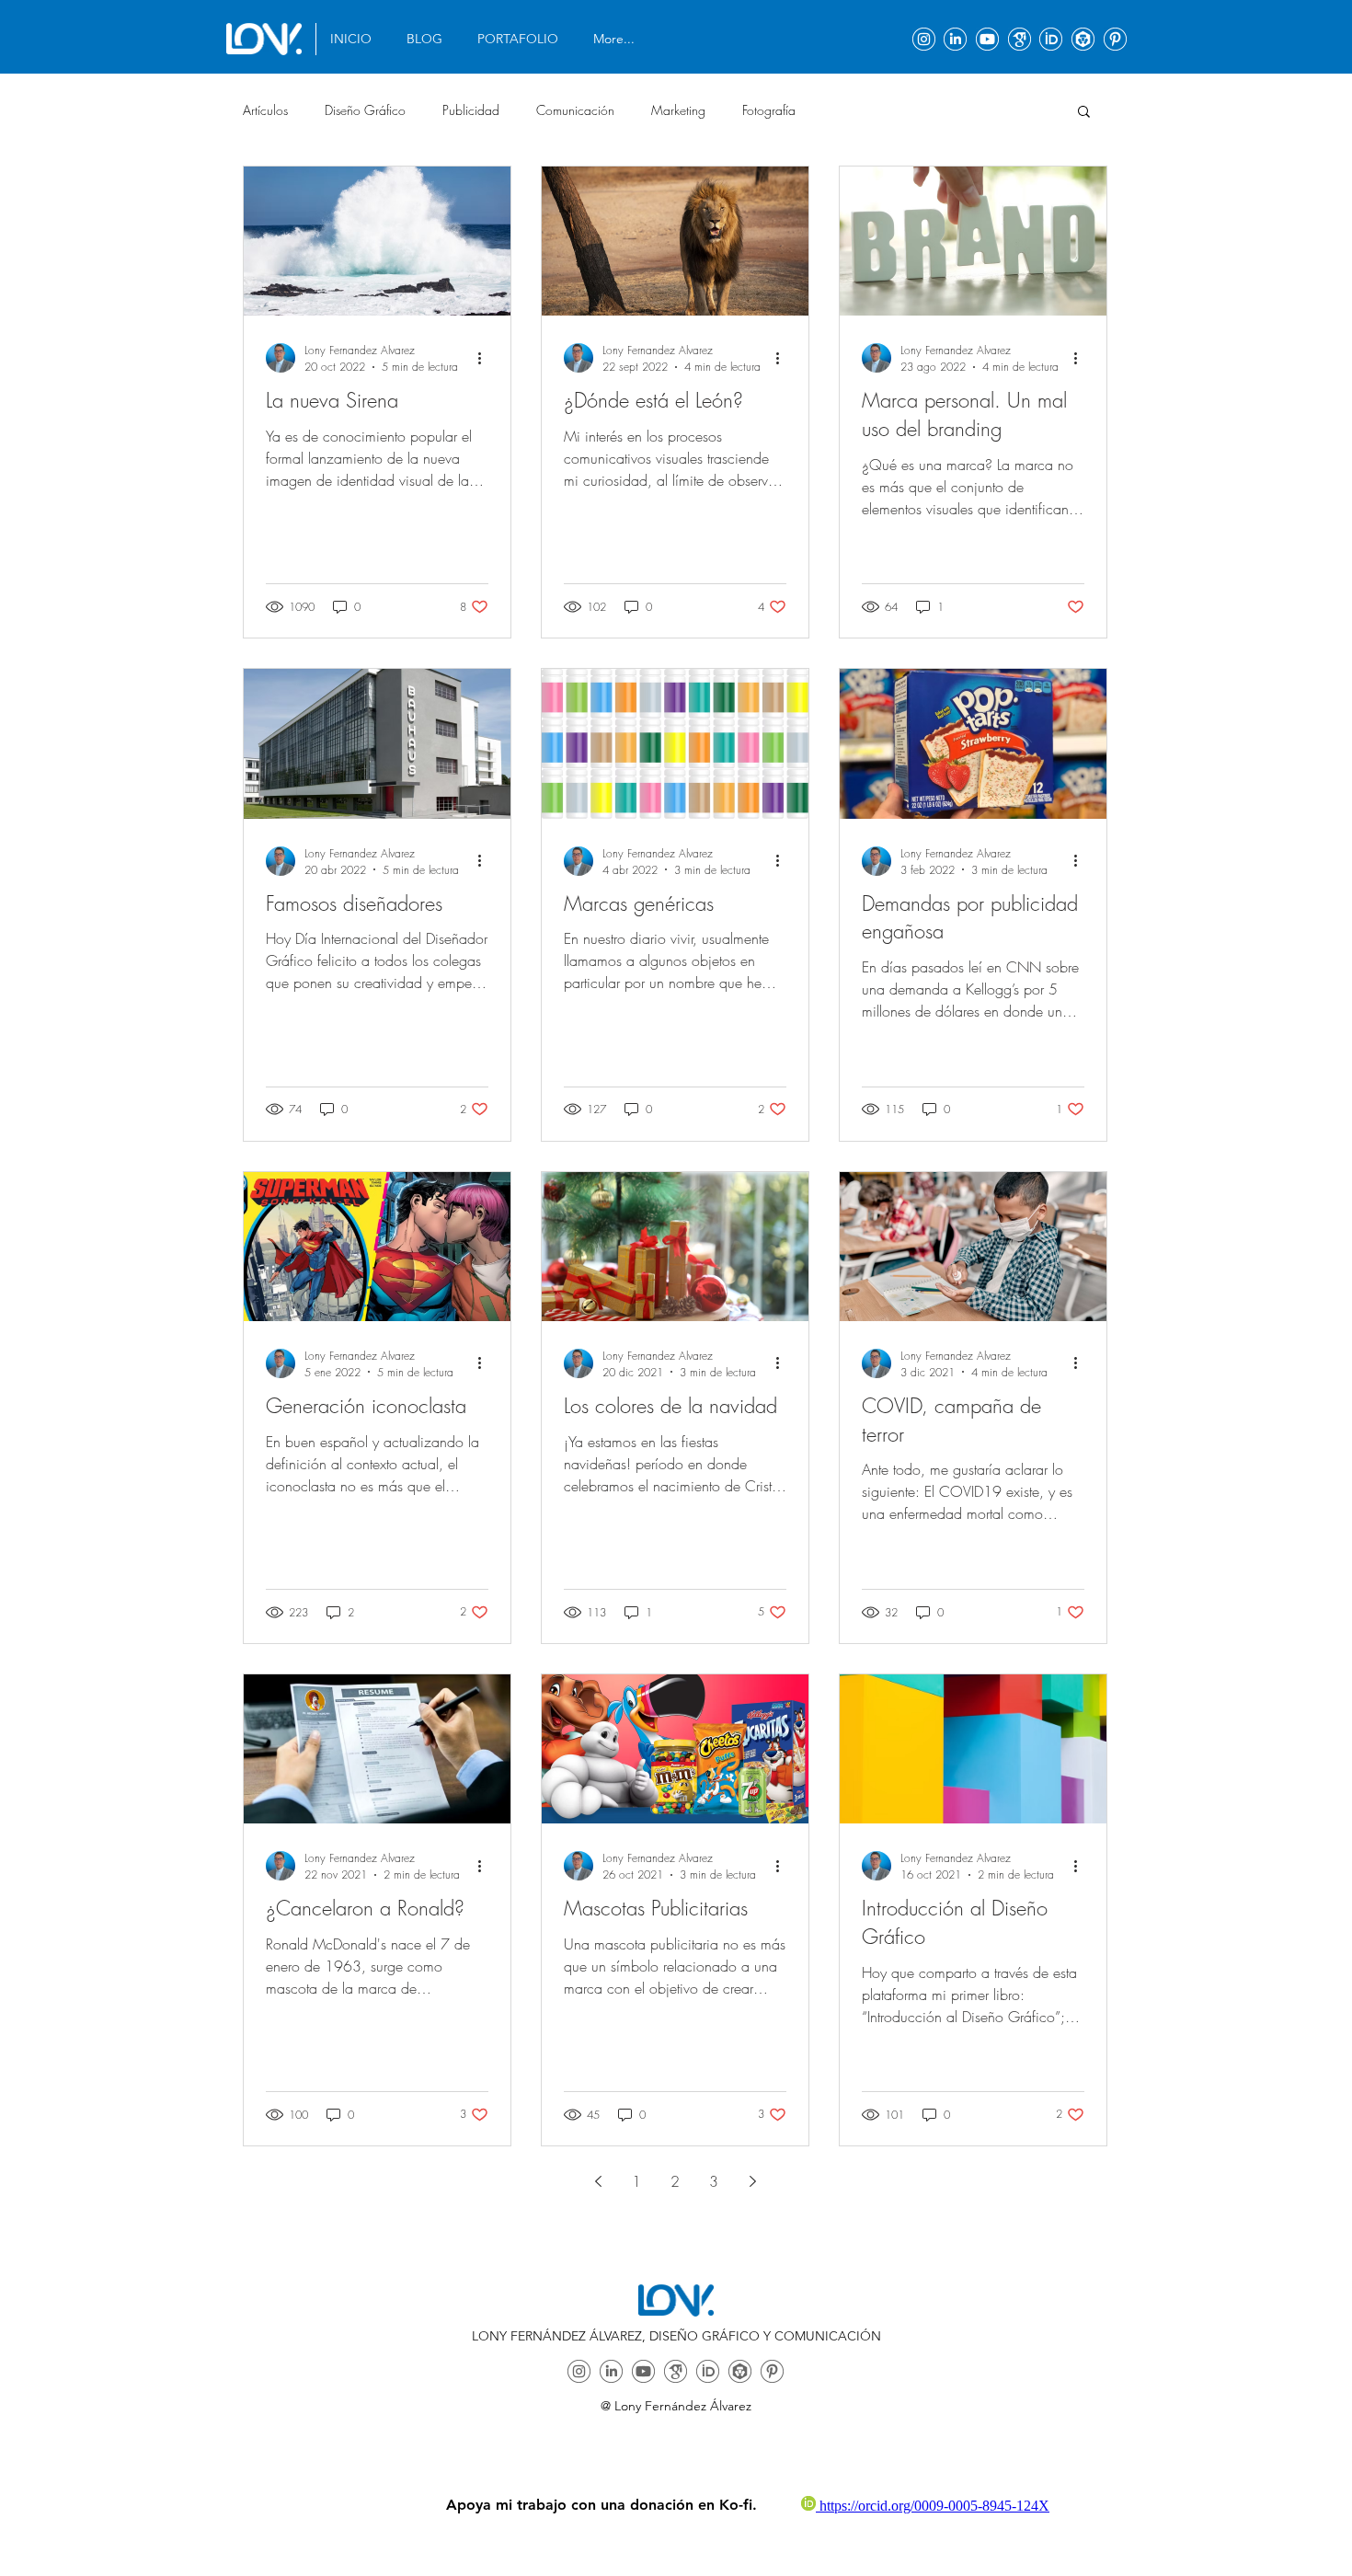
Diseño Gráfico (365, 110)
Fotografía (769, 110)
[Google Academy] (1020, 39)
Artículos (265, 110)
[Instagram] (924, 39)
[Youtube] (987, 39)
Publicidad (471, 110)
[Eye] (264, 39)
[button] (521, 39)
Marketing (678, 110)
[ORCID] (1051, 39)
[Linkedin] (955, 39)
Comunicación (575, 110)
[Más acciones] (486, 358)
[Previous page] (598, 2181)
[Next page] (752, 2181)
